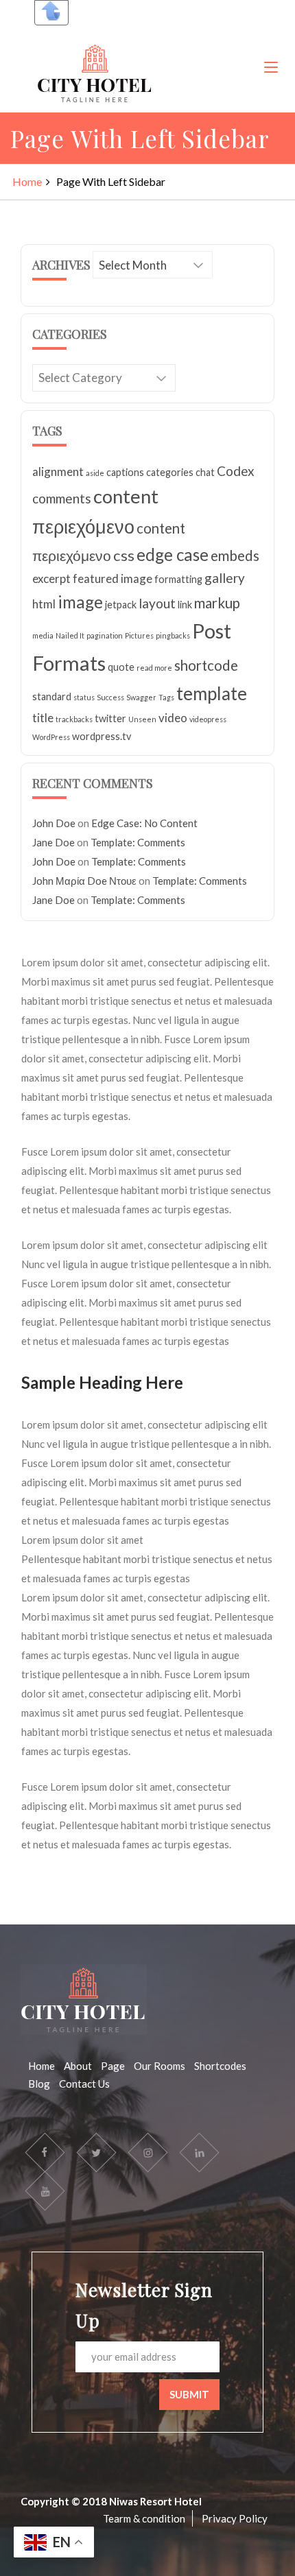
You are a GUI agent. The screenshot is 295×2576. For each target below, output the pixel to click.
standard (52, 696)
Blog (39, 2084)
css (124, 555)
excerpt (51, 579)
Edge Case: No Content (144, 823)
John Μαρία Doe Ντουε (84, 881)
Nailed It (70, 635)
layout (157, 603)
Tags (166, 697)
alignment (58, 472)
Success (110, 697)
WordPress (51, 737)
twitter (110, 718)
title (43, 718)
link (185, 605)
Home (27, 181)
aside (95, 473)
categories (170, 472)
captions (125, 472)
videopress (208, 719)
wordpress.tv (102, 736)
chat (205, 472)
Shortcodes (220, 2066)
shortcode (206, 665)
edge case (173, 554)
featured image (113, 579)
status (84, 697)
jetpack (121, 605)
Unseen (142, 719)
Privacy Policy (235, 2518)
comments (62, 498)
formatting (178, 579)
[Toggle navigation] (271, 68)
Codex (236, 471)
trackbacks (74, 719)
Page (113, 2066)
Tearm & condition (144, 2518)
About (78, 2066)
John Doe (54, 823)
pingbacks (173, 635)
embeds (235, 556)
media (43, 635)
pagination (105, 635)
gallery (225, 578)
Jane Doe (54, 842)
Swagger (141, 697)
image (80, 602)
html (44, 604)
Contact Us (84, 2084)
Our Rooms (160, 2066)
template (212, 693)
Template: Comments (138, 842)
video (173, 718)
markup (217, 603)
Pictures (139, 635)
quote (121, 667)
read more (154, 668)
